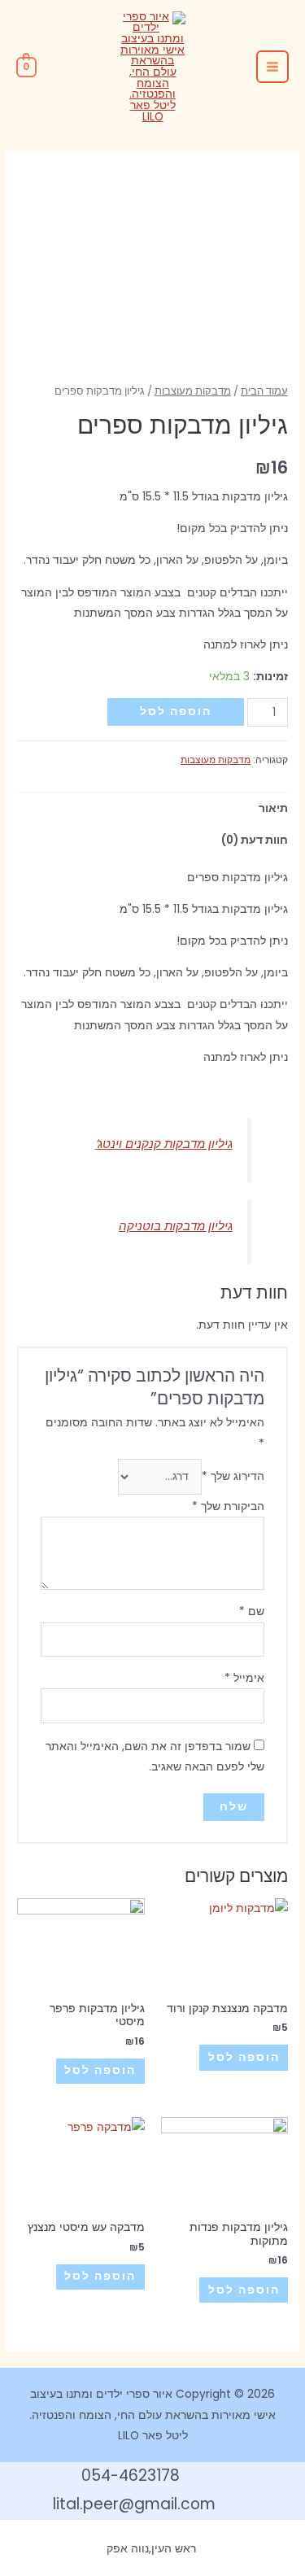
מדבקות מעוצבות (193, 391)
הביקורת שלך (228, 1506)
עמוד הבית (264, 391)
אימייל (244, 1678)
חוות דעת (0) (255, 840)
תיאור (273, 808)
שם (252, 1611)
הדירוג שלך (233, 1476)
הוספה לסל (176, 712)
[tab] (152, 808)
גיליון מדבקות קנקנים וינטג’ (164, 1144)
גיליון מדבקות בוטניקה (176, 1226)
